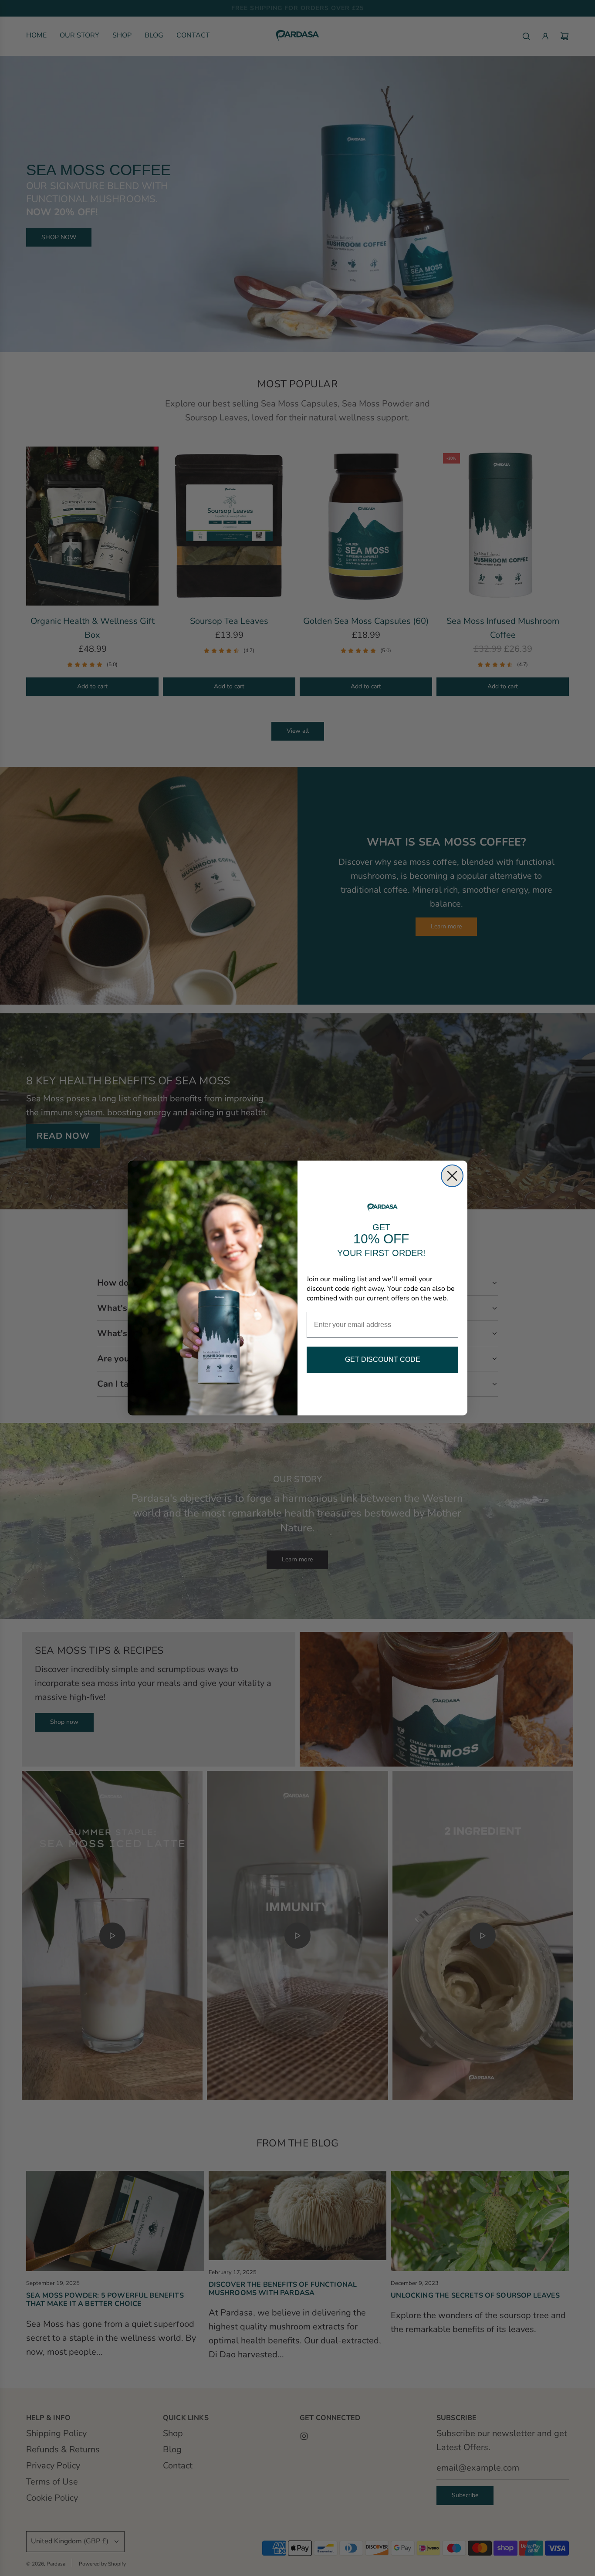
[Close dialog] (452, 1176)
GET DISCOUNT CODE (383, 1359)
